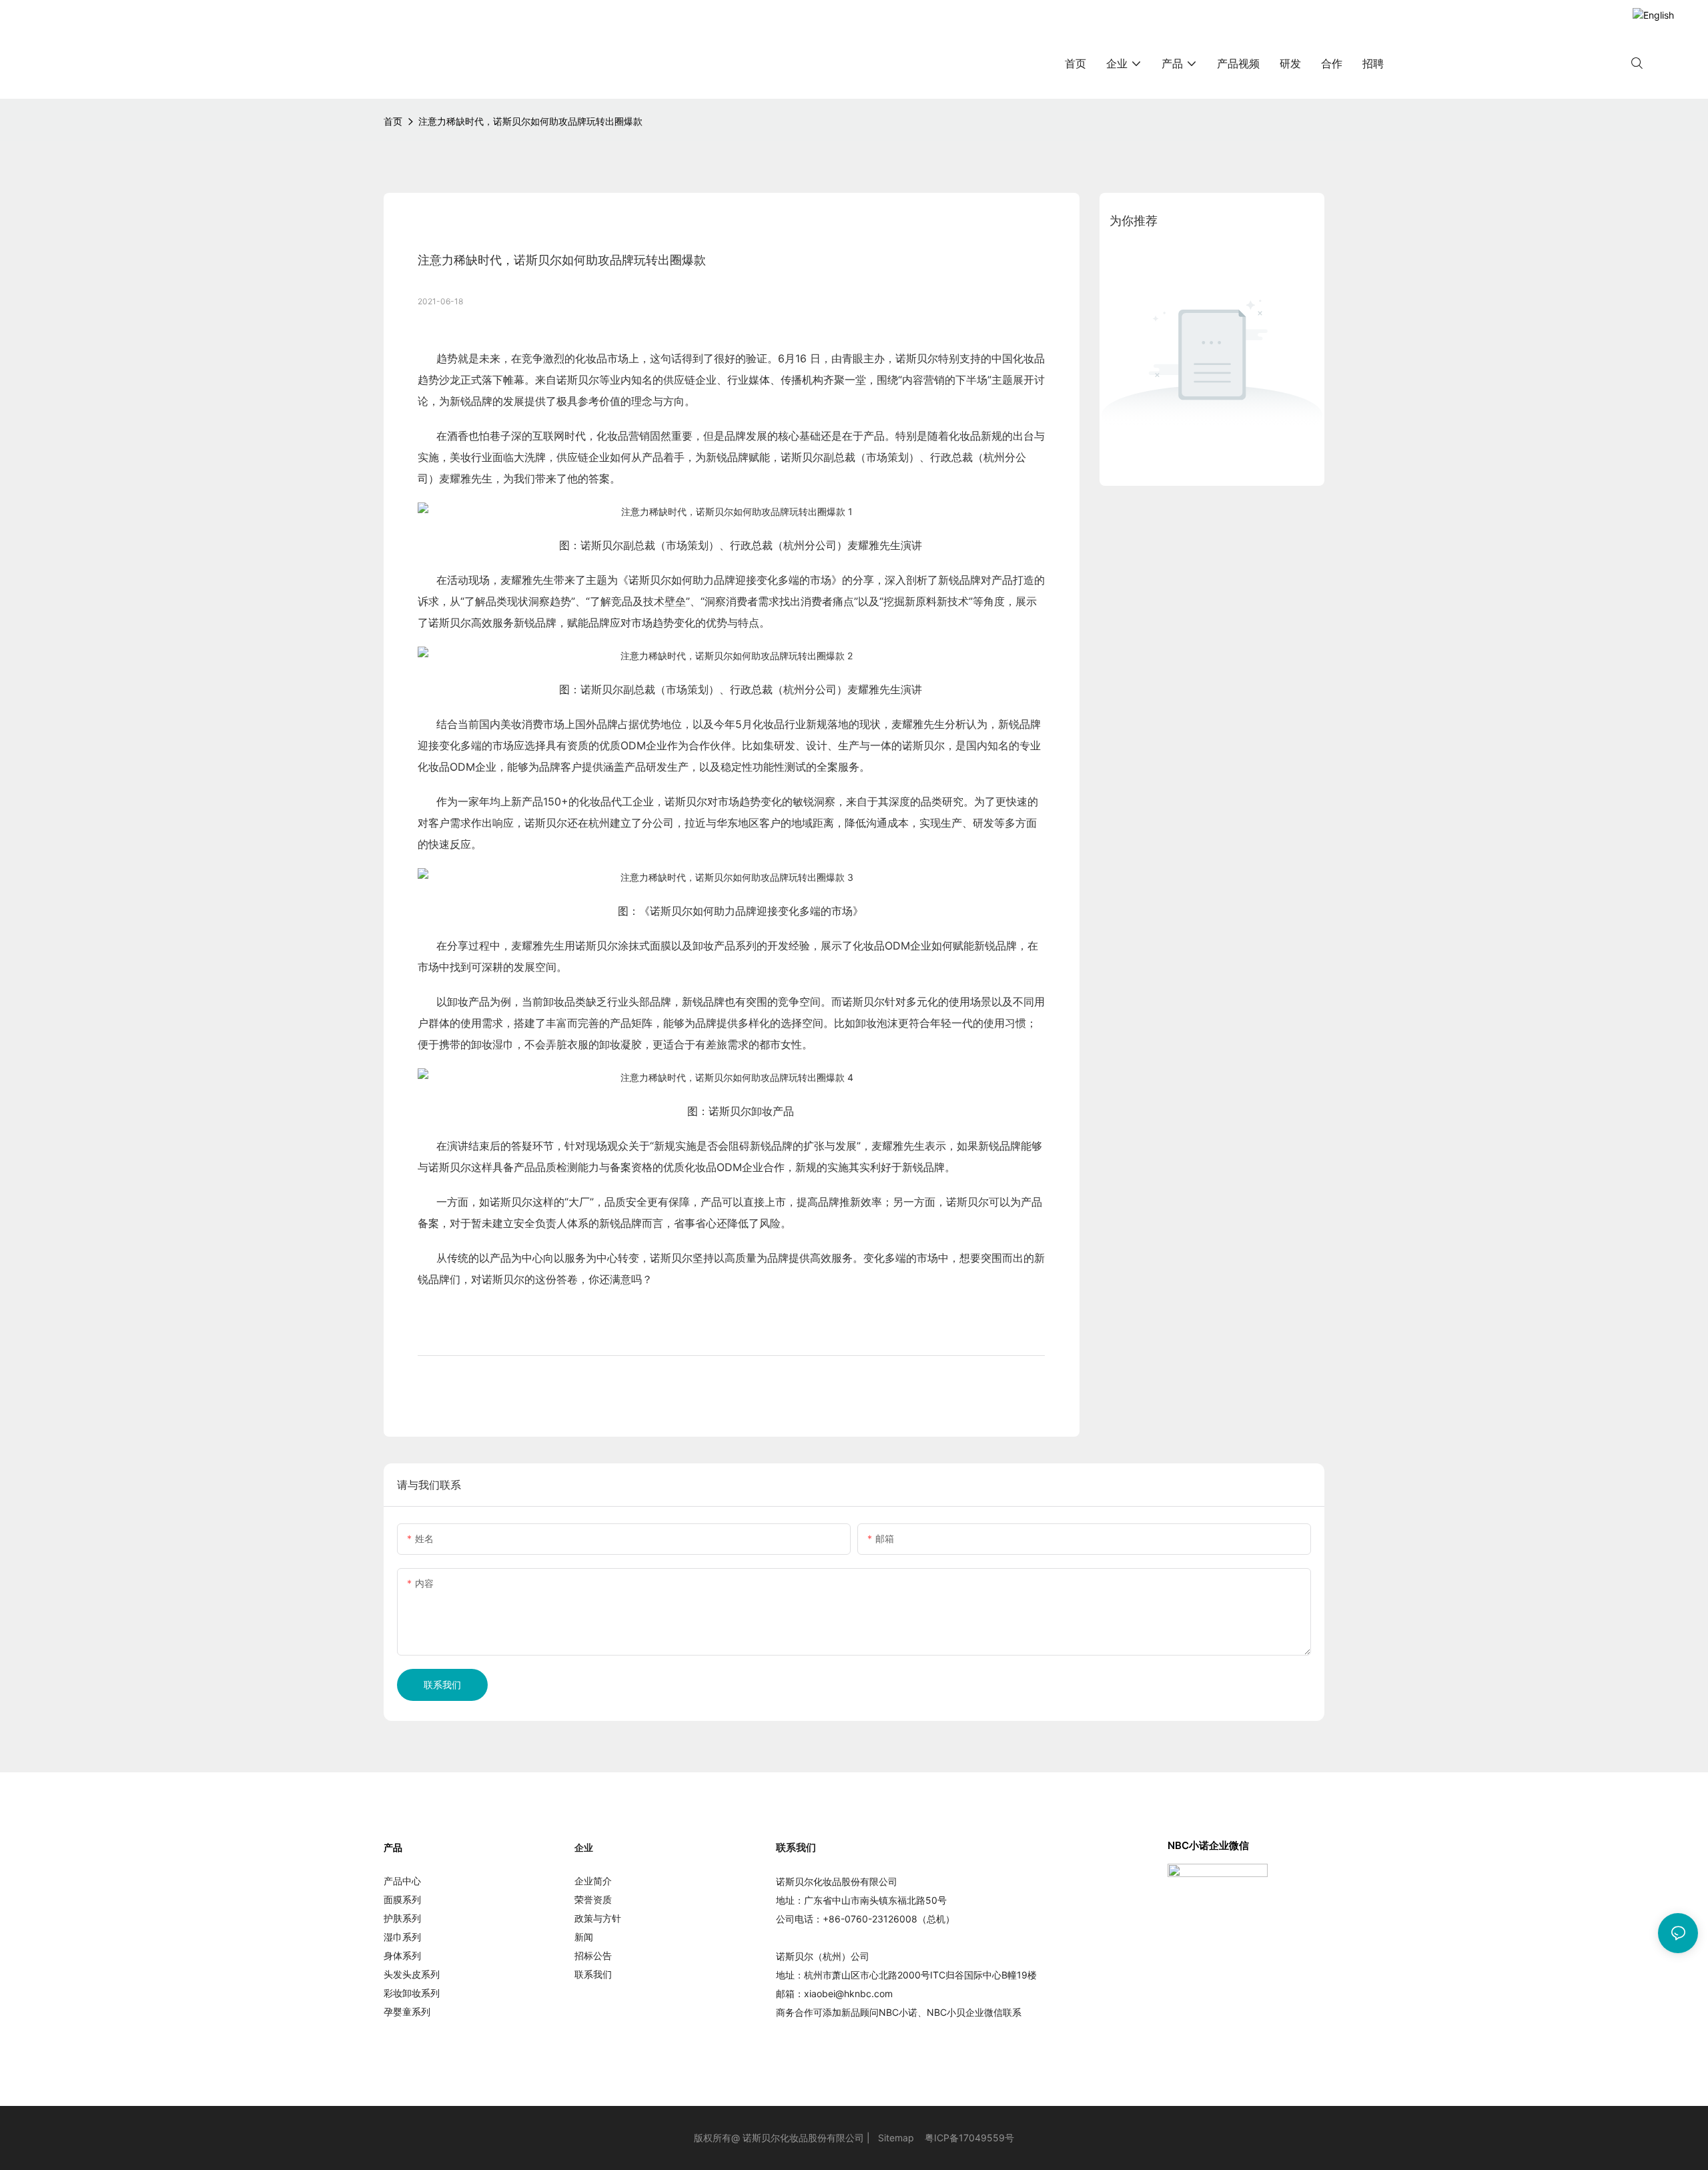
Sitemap (896, 2138)
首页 (393, 121)
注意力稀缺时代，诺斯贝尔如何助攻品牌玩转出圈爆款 (530, 121)
